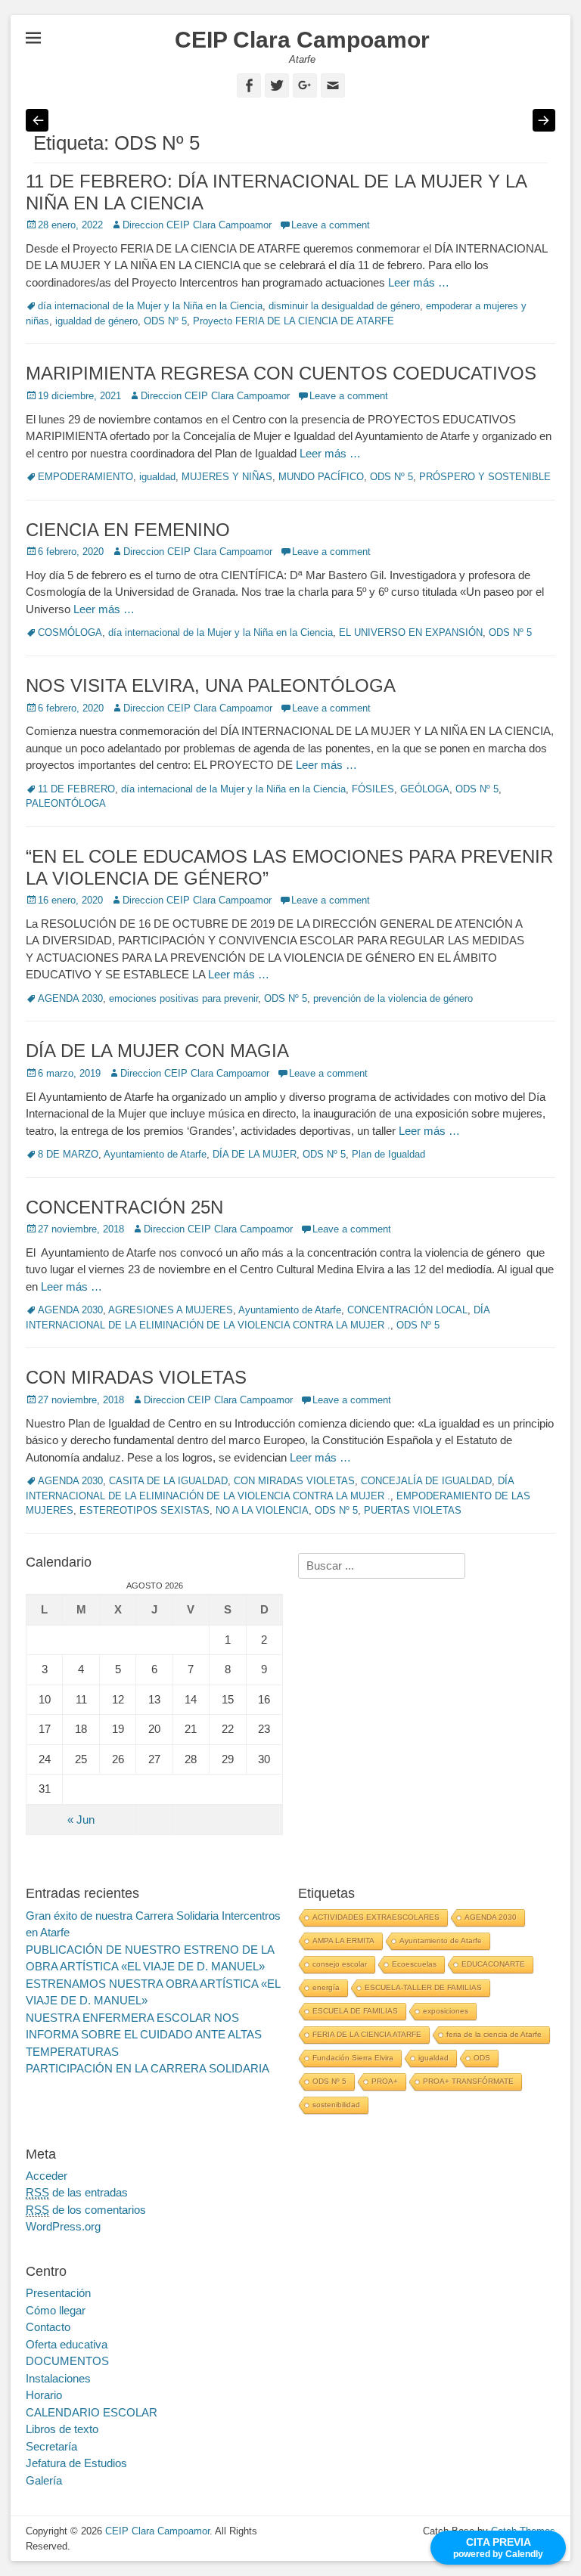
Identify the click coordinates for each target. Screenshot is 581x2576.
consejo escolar (340, 1964)
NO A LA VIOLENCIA (262, 1510)
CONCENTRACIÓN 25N (124, 1207)
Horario (44, 2395)
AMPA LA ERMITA (343, 1941)
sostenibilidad (336, 2105)
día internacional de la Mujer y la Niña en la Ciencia (150, 306)
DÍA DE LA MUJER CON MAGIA (157, 1051)
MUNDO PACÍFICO (321, 477)
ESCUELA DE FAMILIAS (355, 2011)
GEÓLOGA (425, 789)
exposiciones (446, 2011)
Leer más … (419, 282)
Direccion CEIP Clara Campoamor (197, 225)
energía (326, 1987)
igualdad (157, 477)
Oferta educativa (67, 2344)
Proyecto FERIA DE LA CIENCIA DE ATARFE (294, 321)
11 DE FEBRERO (76, 789)
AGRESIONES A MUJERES (171, 1310)
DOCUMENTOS (67, 2361)
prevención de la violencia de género (393, 998)
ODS (482, 2058)
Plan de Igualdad (388, 1154)
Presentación (58, 2293)
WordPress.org (63, 2226)
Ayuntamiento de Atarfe (155, 1154)
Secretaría (51, 2446)
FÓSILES (373, 789)
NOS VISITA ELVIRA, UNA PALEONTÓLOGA (211, 685)
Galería (44, 2480)
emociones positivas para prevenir (183, 998)
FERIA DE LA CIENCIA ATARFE (367, 2034)
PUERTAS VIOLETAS (413, 1510)
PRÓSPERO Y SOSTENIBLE (485, 477)
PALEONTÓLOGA (66, 803)
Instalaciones (58, 2378)
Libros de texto (62, 2429)
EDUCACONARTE (493, 1964)
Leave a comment (331, 225)
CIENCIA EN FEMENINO (128, 530)
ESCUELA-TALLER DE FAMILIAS (423, 1987)
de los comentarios (86, 2210)
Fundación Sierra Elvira (353, 2058)
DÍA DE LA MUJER (255, 1154)
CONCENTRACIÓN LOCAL (407, 1310)
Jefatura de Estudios (76, 2463)
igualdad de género (96, 321)
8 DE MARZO (68, 1154)
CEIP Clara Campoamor (302, 40)
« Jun (81, 1820)
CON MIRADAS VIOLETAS (136, 1377)
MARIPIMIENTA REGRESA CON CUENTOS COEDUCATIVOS (281, 373)
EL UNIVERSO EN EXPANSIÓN (411, 632)
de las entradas (77, 2192)
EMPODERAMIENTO (85, 477)
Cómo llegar (56, 2310)
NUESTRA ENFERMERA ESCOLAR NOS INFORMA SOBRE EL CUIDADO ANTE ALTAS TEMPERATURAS (144, 2035)
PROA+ (385, 2081)
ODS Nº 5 (165, 321)
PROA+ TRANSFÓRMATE (468, 2081)
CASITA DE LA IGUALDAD (168, 1481)
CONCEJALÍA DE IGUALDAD (426, 1481)
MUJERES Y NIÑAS (227, 477)
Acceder (47, 2176)
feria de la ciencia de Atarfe (494, 2034)
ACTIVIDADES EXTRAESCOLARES (376, 1917)
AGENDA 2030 (70, 998)
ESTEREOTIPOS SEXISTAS (144, 1510)
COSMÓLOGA (70, 632)
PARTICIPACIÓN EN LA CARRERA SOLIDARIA (148, 2068)
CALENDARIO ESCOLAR (92, 2412)
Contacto (48, 2327)
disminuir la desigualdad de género (344, 306)
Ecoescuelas (414, 1964)
